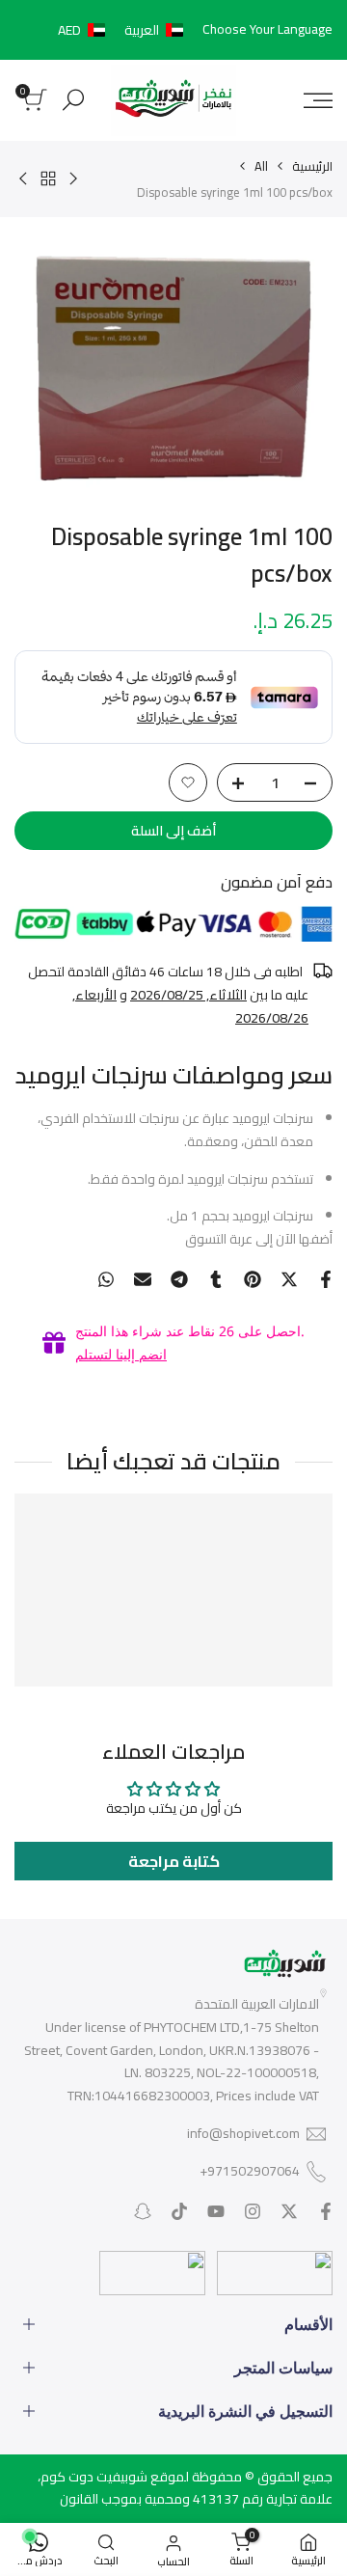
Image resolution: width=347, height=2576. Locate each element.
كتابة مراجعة (174, 1861)
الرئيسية (312, 166)
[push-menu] (318, 100)
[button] (124, 30)
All (261, 166)
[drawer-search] (73, 100)
